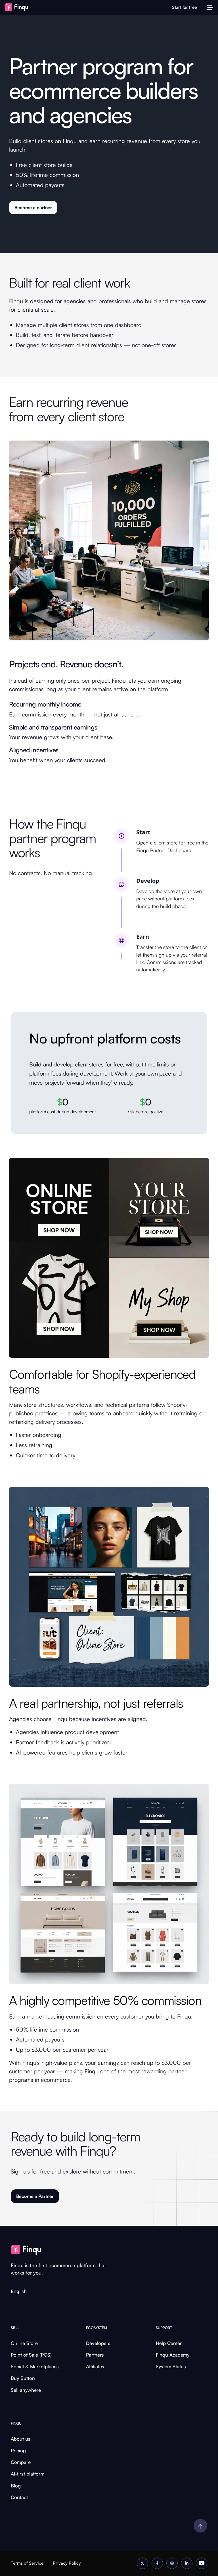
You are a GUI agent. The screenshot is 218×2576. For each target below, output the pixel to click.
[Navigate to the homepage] (19, 7)
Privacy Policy (67, 2563)
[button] (210, 7)
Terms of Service (27, 2563)
